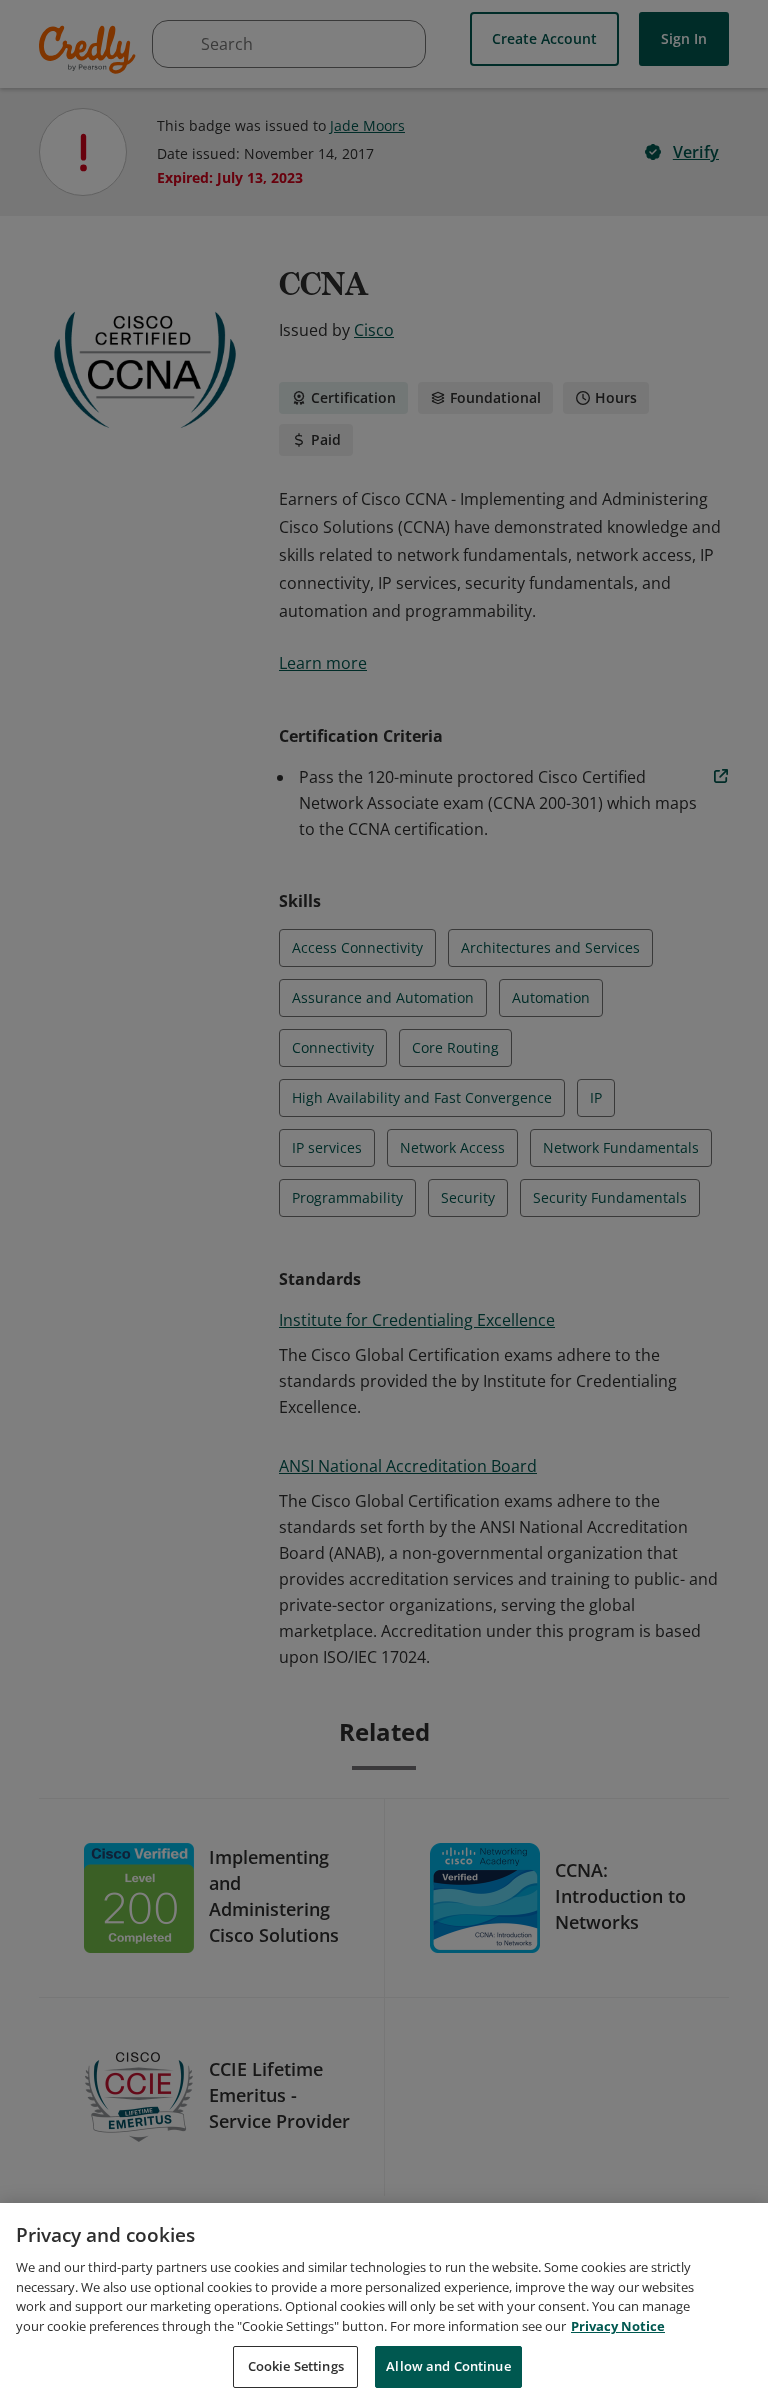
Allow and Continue (448, 2366)
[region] (384, 2303)
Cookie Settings (296, 2366)
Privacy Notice (618, 2326)
